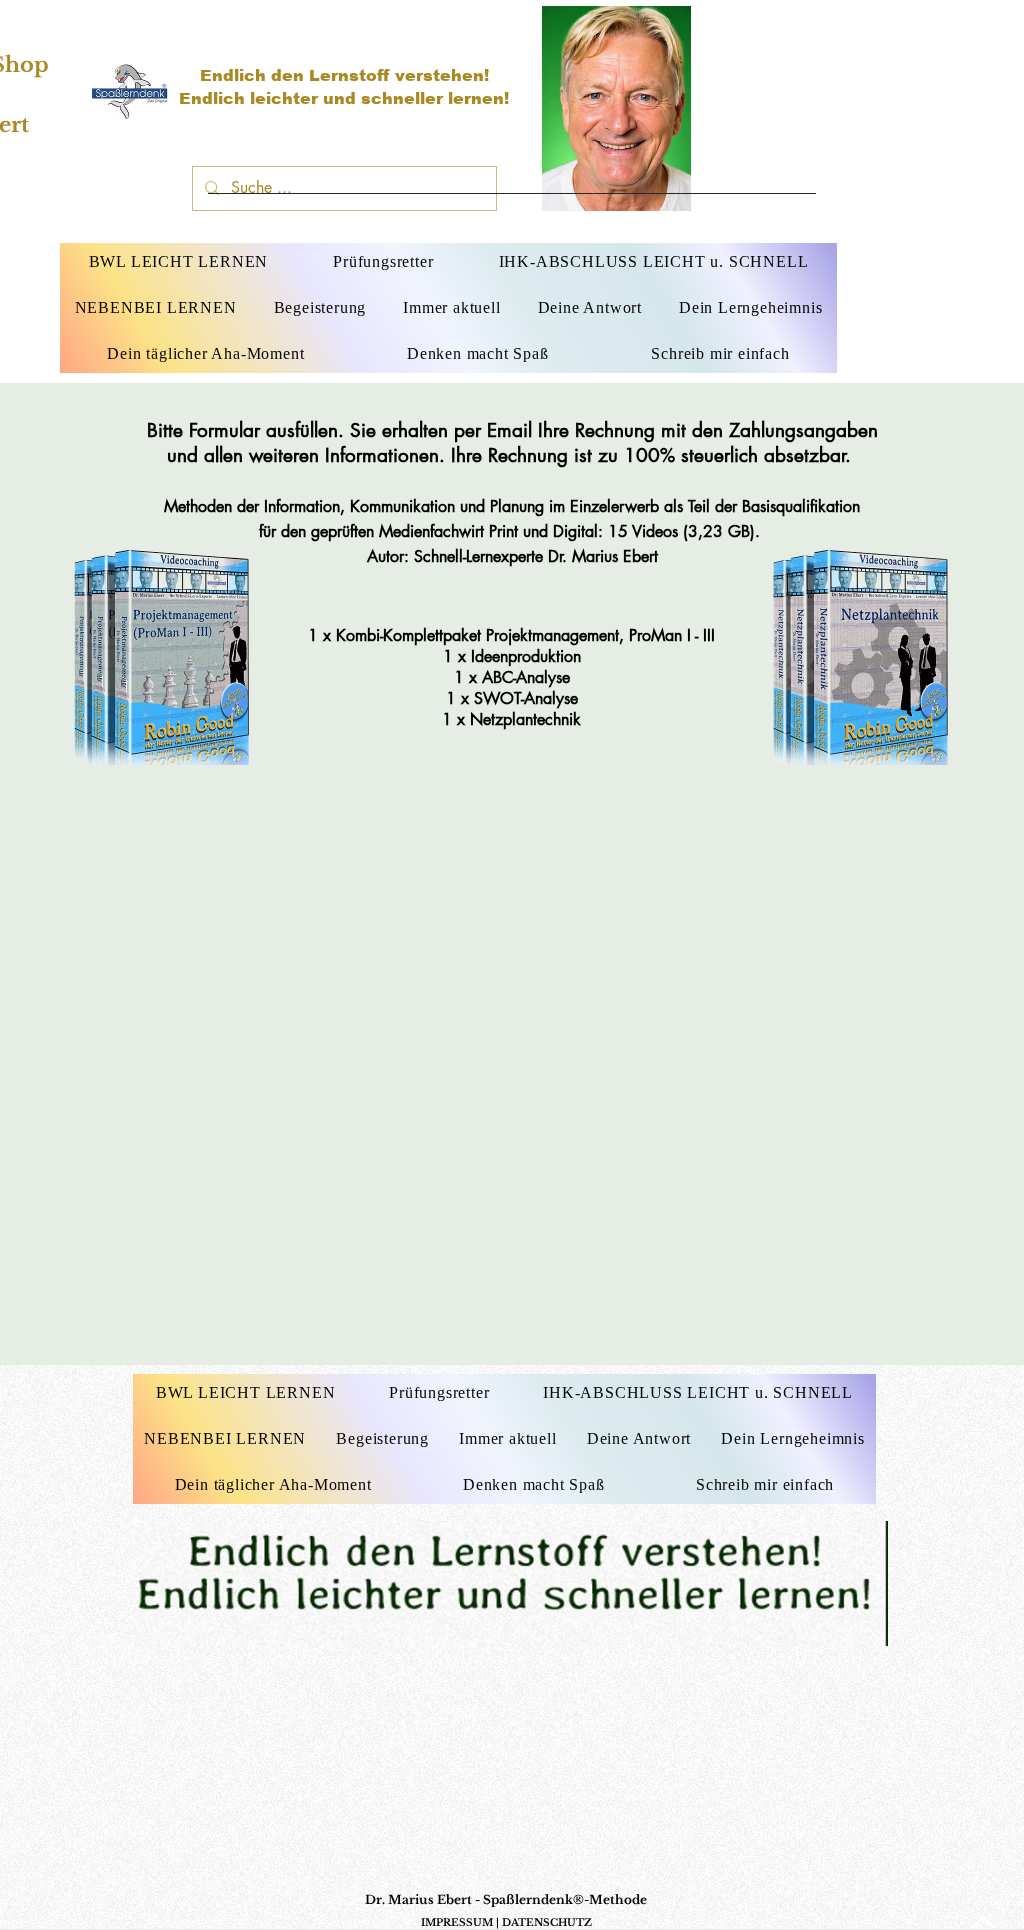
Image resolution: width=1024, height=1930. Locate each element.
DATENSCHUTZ (547, 1922)
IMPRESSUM (457, 1922)
